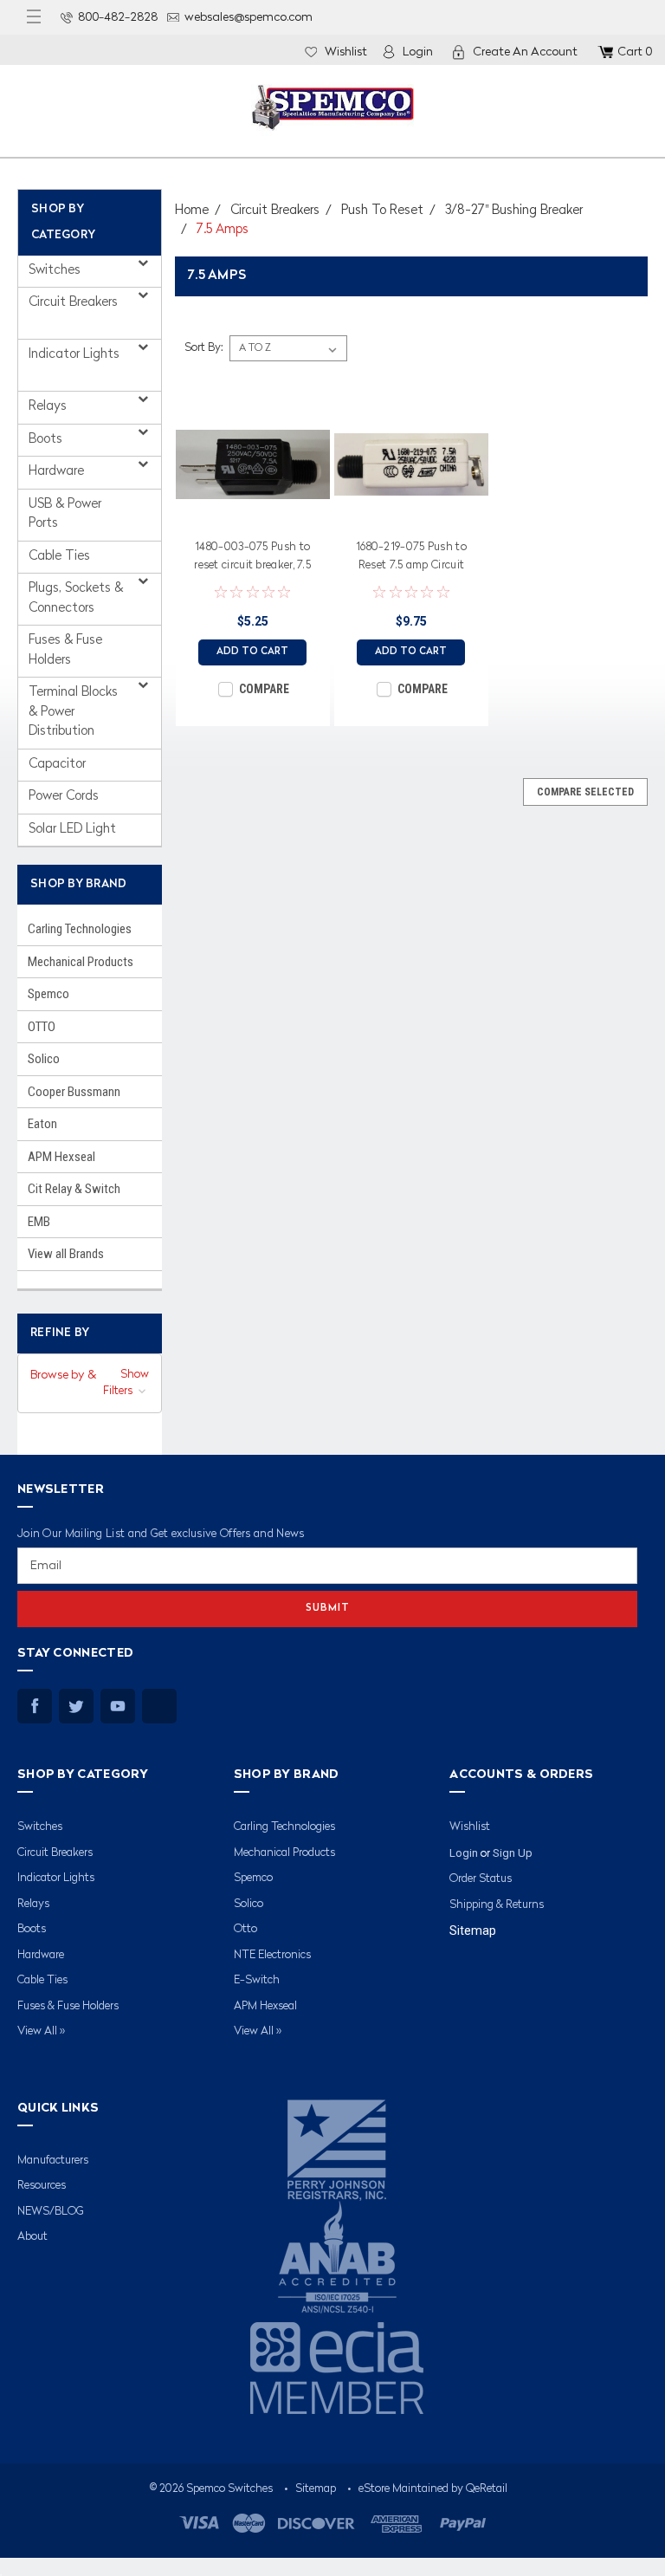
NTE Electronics (272, 1955)
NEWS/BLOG (51, 2212)
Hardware (58, 472)
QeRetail (487, 2489)
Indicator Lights (74, 355)
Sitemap (473, 1930)
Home (192, 211)
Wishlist (346, 52)
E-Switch (257, 1980)
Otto (245, 1929)
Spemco (48, 994)
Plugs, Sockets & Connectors (76, 599)
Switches (56, 271)
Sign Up (513, 1853)
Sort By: (203, 348)
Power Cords (64, 797)
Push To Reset (382, 211)
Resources (42, 2186)
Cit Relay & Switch (74, 1189)
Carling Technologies (80, 929)
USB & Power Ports (65, 515)
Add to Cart (252, 652)
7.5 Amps (223, 230)
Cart (635, 52)
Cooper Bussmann (74, 1092)
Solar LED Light (72, 830)
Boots (47, 440)
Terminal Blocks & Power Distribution (73, 712)
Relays (49, 407)
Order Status (481, 1879)
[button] (90, 1384)
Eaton (42, 1124)
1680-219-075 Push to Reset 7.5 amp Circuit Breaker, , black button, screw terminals (411, 559)
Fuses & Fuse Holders (65, 651)
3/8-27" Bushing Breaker (514, 211)
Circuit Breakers (73, 303)
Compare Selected (585, 792)
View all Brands (66, 1254)
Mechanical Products (81, 962)
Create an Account (525, 52)
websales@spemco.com (249, 17)
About (32, 2237)
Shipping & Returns (497, 1905)
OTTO (42, 1027)
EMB (39, 1222)
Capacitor (57, 765)
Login (418, 52)
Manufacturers (53, 2161)
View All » (41, 2031)
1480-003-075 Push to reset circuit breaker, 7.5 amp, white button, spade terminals (252, 559)
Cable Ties (59, 557)
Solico (44, 1059)
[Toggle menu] (34, 17)
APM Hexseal (61, 1157)
